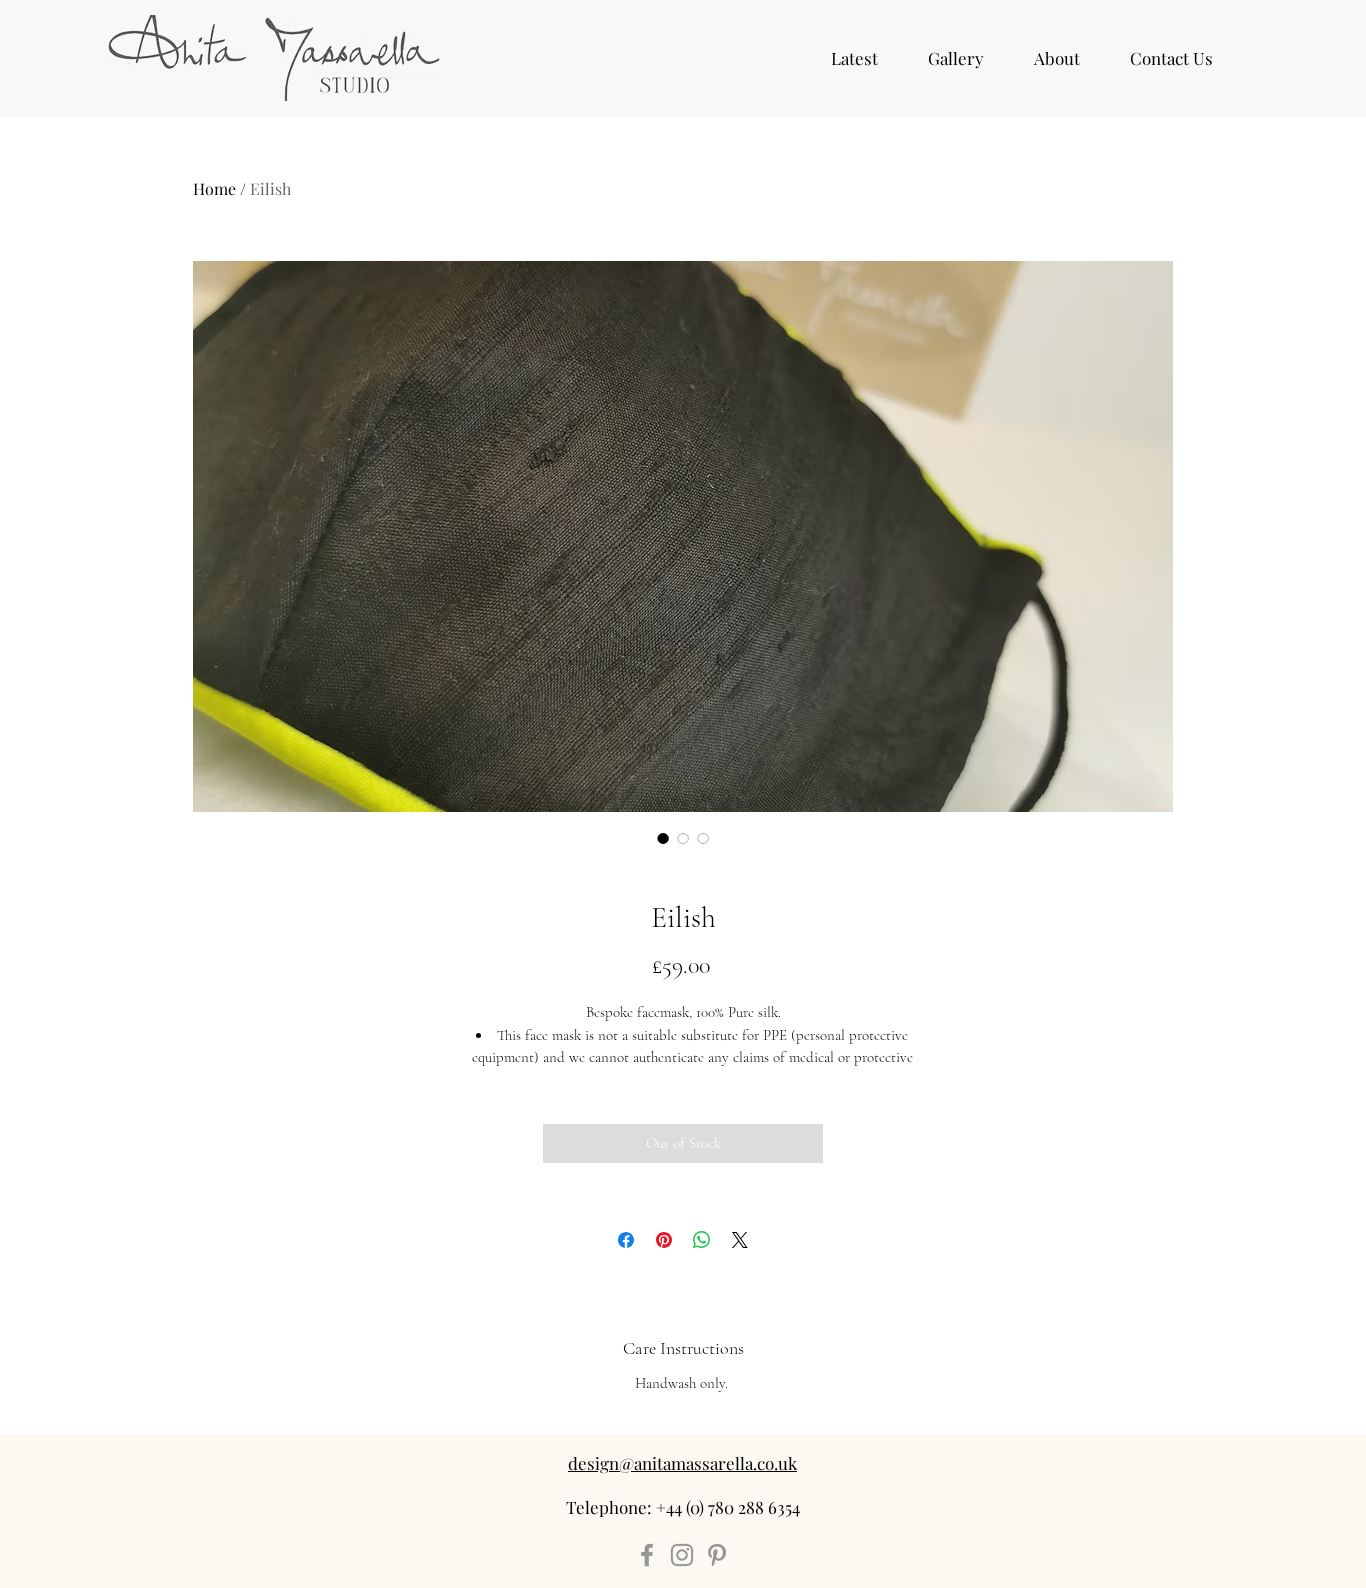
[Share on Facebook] (626, 1240)
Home (214, 188)
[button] (956, 58)
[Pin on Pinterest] (664, 1240)
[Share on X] (740, 1240)
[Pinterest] (717, 1555)
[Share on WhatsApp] (702, 1240)
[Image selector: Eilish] (663, 838)
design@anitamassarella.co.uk (682, 1463)
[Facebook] (647, 1555)
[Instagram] (682, 1555)
